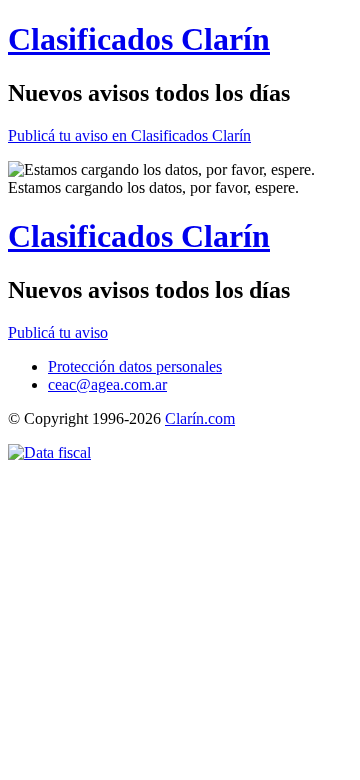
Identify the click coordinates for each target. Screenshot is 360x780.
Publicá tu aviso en (129, 135)
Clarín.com (200, 418)
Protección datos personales (135, 366)
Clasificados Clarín (139, 39)
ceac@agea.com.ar (107, 384)
